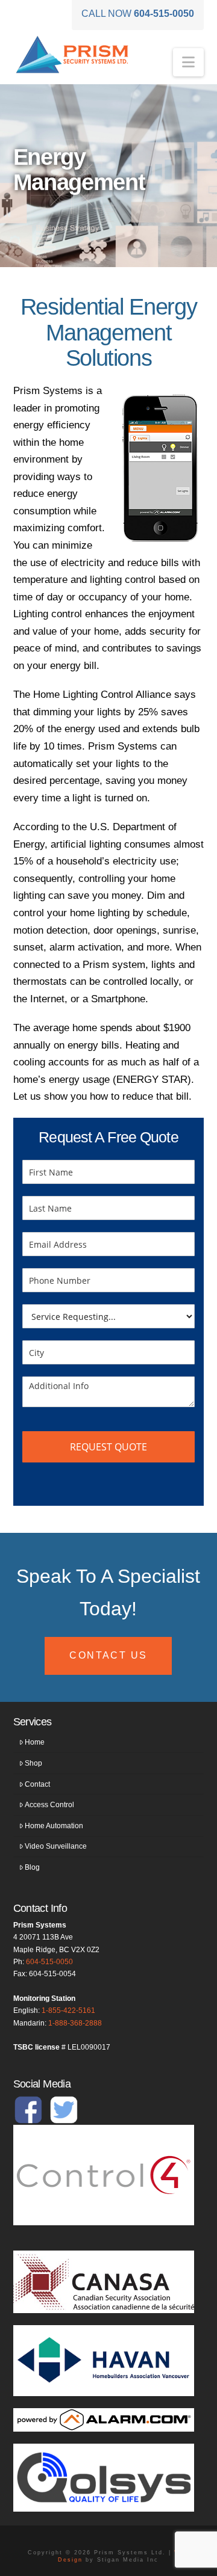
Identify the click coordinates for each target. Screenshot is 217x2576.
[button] (188, 62)
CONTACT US (108, 1655)
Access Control (49, 1805)
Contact (37, 1784)
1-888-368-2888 (75, 2023)
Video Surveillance (56, 1846)
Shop (33, 1763)
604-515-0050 (49, 1962)
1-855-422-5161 (68, 2011)
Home (35, 1742)
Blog (32, 1867)
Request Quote (108, 1447)
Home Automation (54, 1826)
